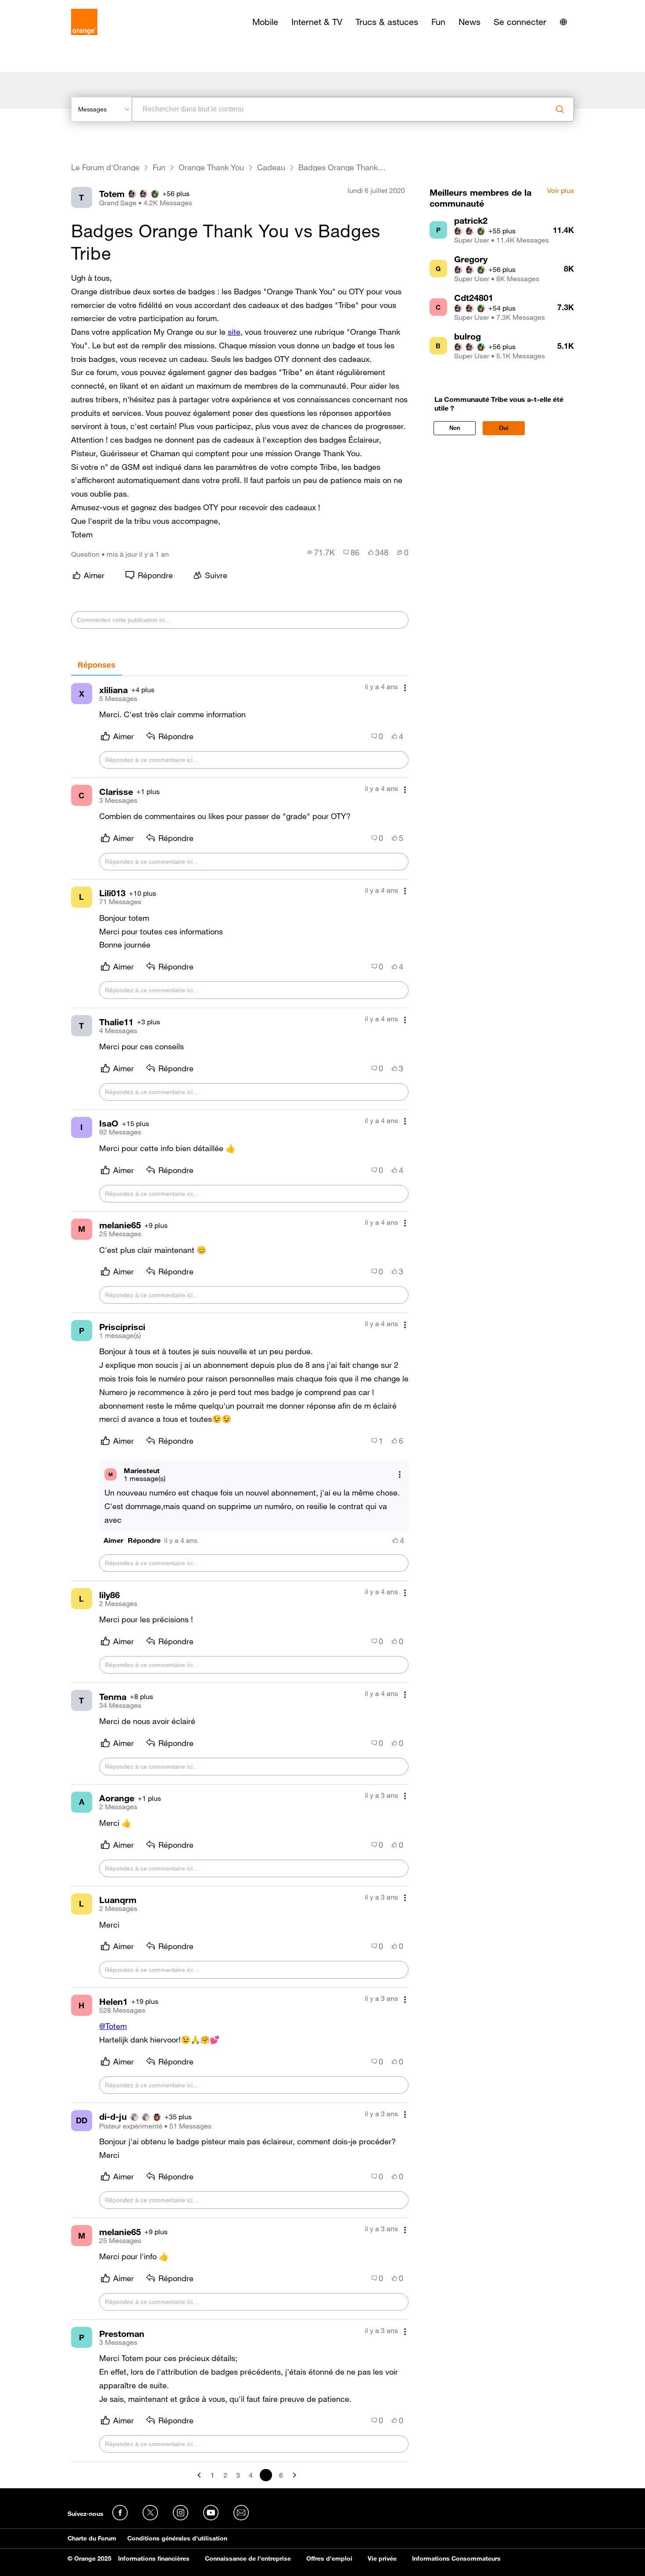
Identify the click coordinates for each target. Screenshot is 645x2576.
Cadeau (271, 167)
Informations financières (154, 2558)
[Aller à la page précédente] (200, 2475)
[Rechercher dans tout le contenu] (560, 109)
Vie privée (382, 2558)
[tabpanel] (240, 1579)
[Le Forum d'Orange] (84, 22)
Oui (504, 428)
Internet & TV (317, 22)
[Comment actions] (405, 688)
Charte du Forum (92, 2538)
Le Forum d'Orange (105, 167)
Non (455, 428)
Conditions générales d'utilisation (177, 2538)
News (469, 22)
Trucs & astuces (387, 22)
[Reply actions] (400, 1474)
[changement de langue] (563, 22)
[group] (321, 552)
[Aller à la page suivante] (294, 2475)
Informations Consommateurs (456, 2558)
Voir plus (561, 191)
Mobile (265, 22)
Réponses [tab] (97, 665)
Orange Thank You (211, 167)
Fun (438, 22)
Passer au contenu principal (47, 7)
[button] (113, 1540)
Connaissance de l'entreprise (248, 2558)
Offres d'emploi (329, 2558)
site (234, 332)
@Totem (113, 2026)
